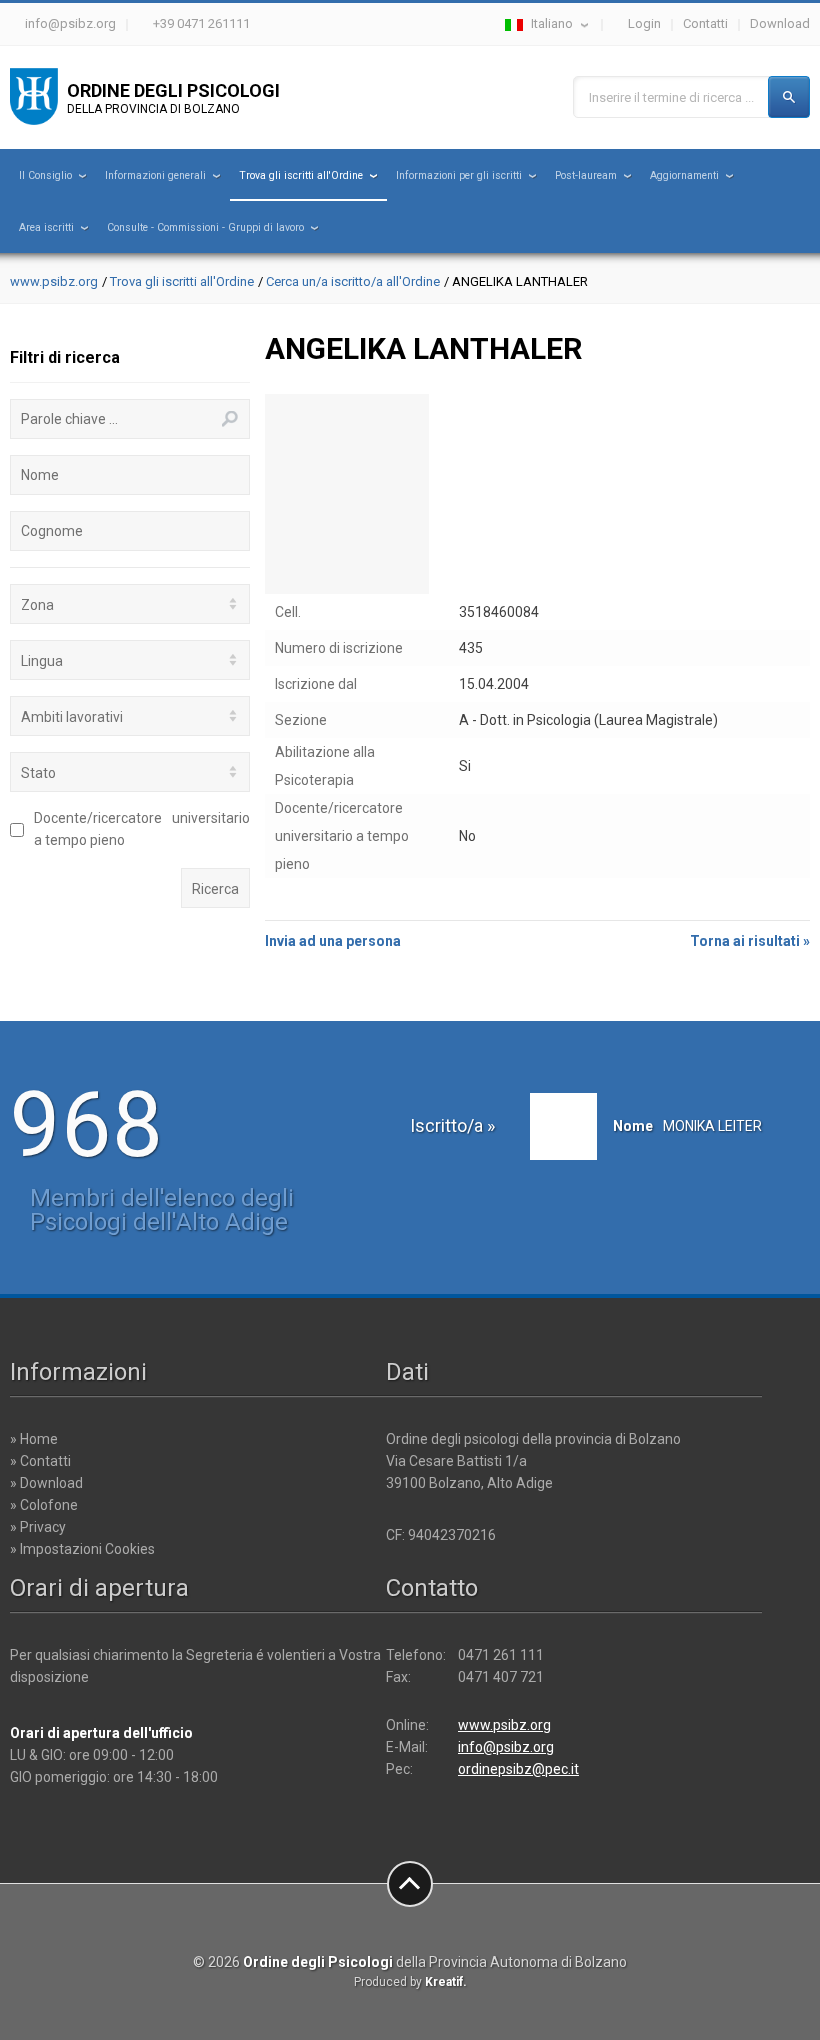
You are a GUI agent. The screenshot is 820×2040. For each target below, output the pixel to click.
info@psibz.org (70, 23)
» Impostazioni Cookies (82, 1549)
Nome (40, 475)
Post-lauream (586, 175)
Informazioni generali (155, 175)
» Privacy (38, 1527)
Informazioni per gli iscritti (459, 175)
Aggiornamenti (684, 175)
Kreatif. (446, 1982)
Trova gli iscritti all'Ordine (301, 175)
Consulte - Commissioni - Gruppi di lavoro (205, 227)
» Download (46, 1483)
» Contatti (40, 1461)
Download (780, 23)
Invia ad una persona (333, 941)
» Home (34, 1439)
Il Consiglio (45, 175)
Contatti (705, 23)
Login (644, 23)
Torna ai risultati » (750, 941)
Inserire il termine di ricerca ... (671, 97)
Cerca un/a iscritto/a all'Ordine (353, 281)
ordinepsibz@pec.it (518, 1769)
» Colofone (44, 1505)
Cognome (52, 531)
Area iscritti (46, 227)
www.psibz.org (54, 281)
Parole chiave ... (69, 419)
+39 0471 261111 (201, 23)
